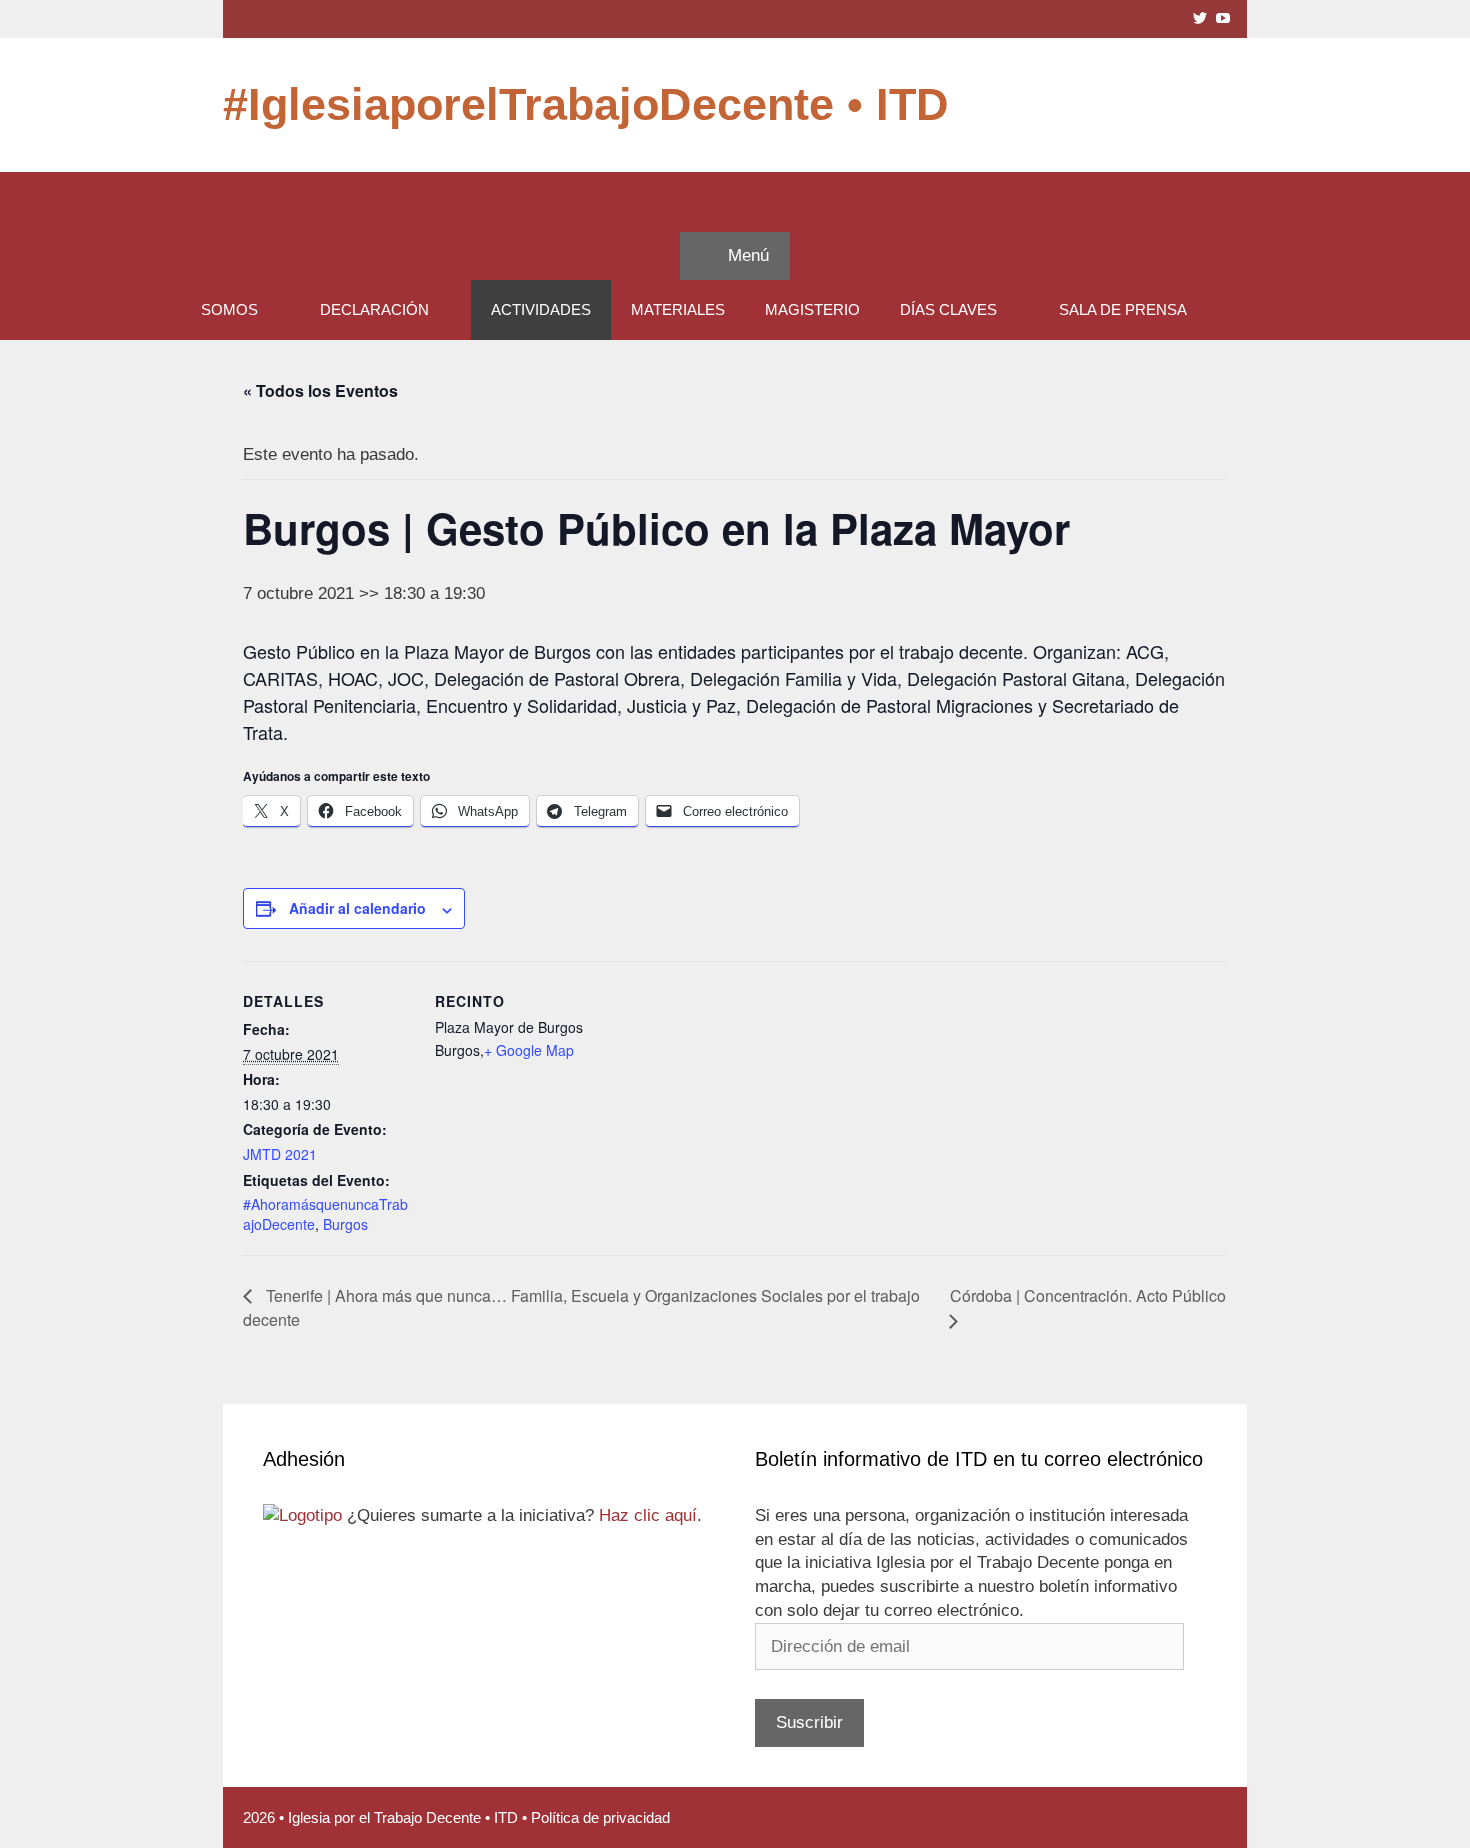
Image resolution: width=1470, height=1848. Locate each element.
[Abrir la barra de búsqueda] (735, 202)
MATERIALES (678, 309)
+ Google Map (529, 1050)
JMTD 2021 (280, 1154)
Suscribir (809, 1722)
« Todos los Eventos (320, 390)
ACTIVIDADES (541, 309)
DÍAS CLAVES (948, 309)
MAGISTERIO (812, 309)
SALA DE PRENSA (1123, 309)
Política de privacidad (600, 1817)
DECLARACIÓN (374, 309)
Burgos (345, 1224)
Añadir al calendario (357, 908)
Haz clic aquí (648, 1515)
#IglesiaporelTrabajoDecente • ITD (586, 104)
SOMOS (229, 309)
